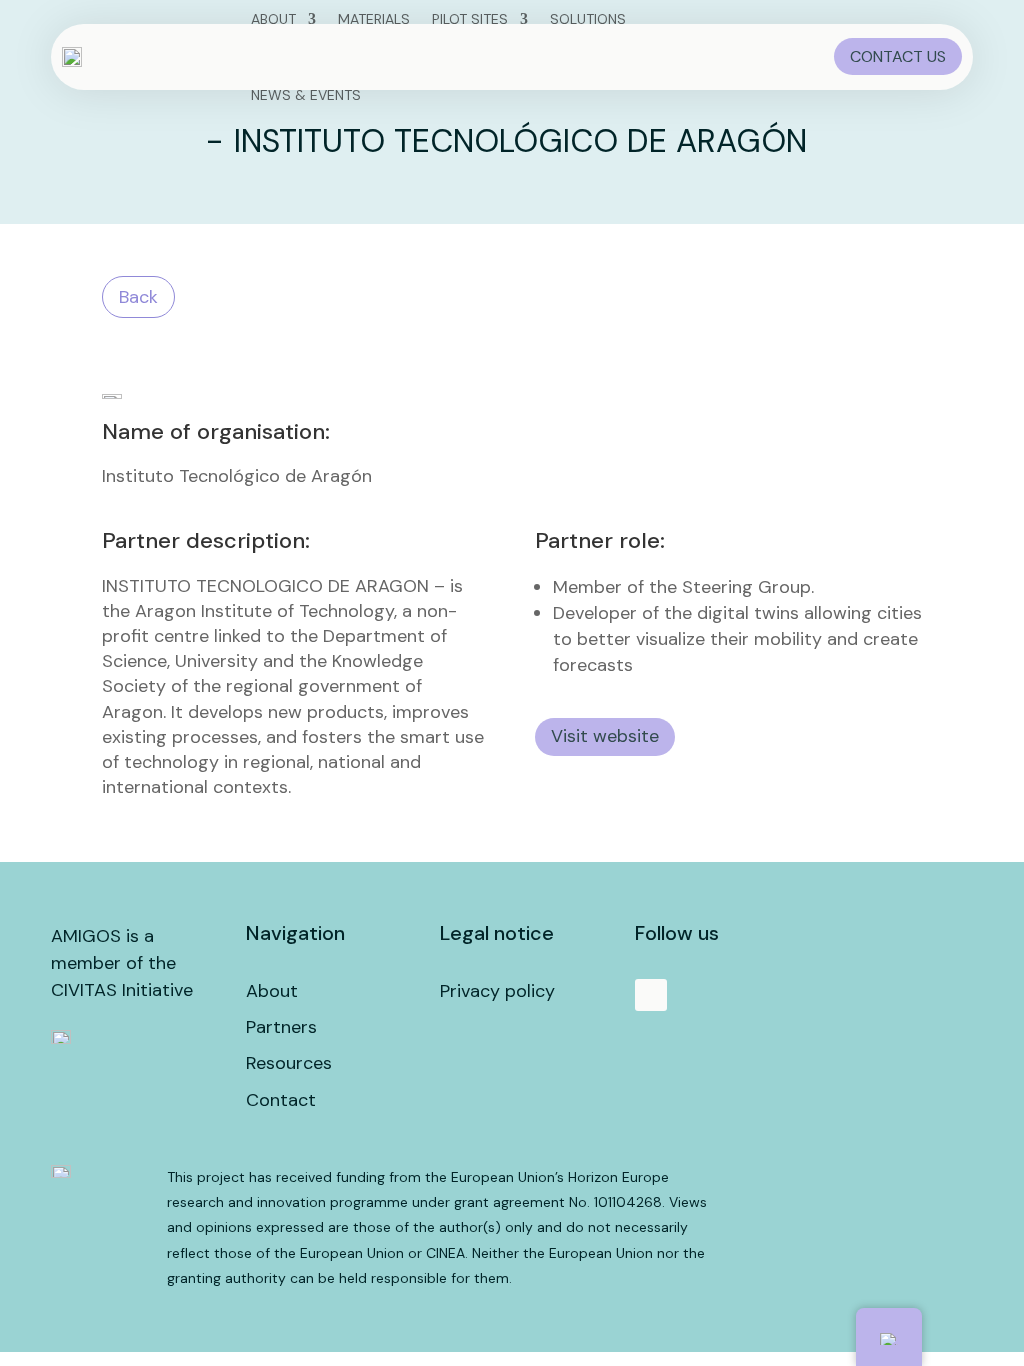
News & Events (306, 95)
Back (138, 297)
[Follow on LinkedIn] (651, 995)
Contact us (898, 56)
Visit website (605, 736)
